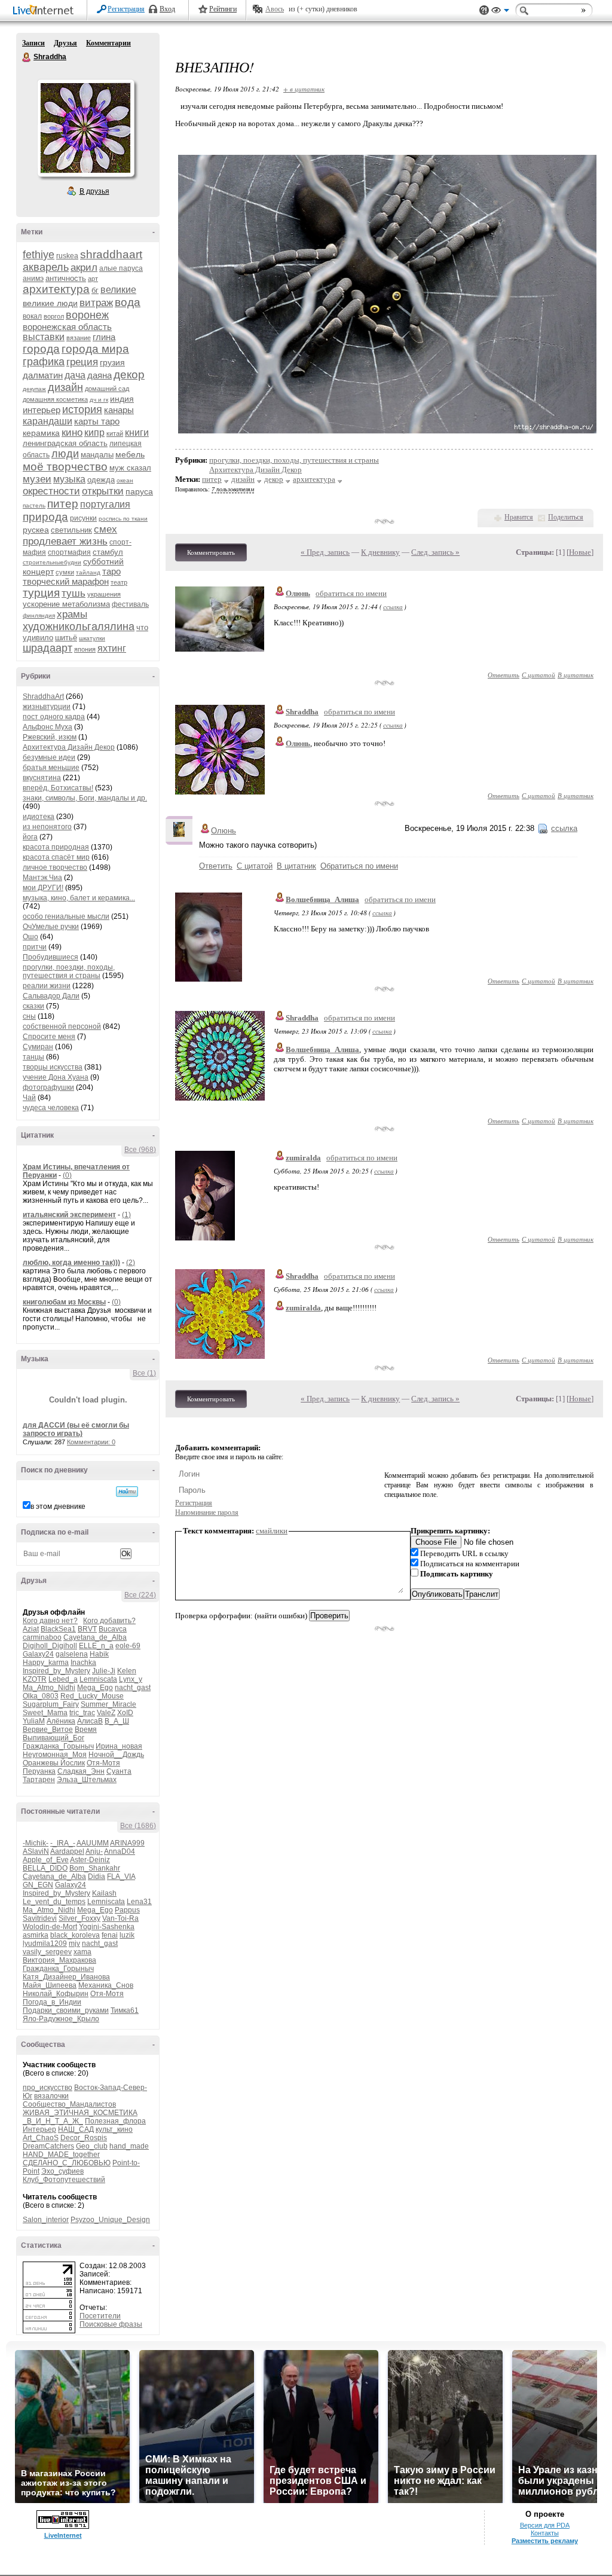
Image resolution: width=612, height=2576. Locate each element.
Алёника (61, 1721)
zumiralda (303, 1158)
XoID (125, 1713)
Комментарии (108, 43)
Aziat (31, 1629)
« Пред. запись (325, 552)
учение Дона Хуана (56, 1077)
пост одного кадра (54, 717)
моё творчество (65, 467)
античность (66, 278)
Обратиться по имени (359, 866)
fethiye (39, 255)
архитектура (56, 289)
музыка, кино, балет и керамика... (79, 898)
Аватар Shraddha (85, 128)
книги (137, 433)
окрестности (51, 491)
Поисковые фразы (111, 2324)
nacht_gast (133, 1688)
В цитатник (576, 675)
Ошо (30, 937)
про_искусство (48, 2088)
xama (82, 1952)
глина (104, 337)
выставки (44, 337)
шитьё (66, 638)
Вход (167, 9)
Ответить (504, 675)
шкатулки (92, 638)
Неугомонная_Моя (55, 1755)
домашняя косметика (55, 399)
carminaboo (42, 1637)
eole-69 (128, 1646)
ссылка (393, 606)
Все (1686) (138, 1826)
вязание (79, 338)
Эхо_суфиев (62, 2171)
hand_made (129, 2146)
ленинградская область (65, 443)
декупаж (34, 389)
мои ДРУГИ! (43, 888)
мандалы (97, 455)
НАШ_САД (76, 2129)
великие (118, 290)
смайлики (272, 1531)
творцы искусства (53, 1067)
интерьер (42, 410)
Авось (275, 9)
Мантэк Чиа (42, 878)
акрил (84, 268)
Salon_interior (46, 2220)
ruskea (67, 256)
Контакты (545, 2533)
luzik (127, 1935)
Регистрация (126, 9)
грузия (112, 362)
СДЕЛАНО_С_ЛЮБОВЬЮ (67, 2163)
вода (128, 302)
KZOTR (35, 1679)
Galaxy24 (38, 1654)
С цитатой (538, 675)
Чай (29, 1098)
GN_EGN (38, 1885)
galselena (72, 1654)
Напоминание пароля (207, 1512)
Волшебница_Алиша (322, 899)
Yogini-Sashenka (107, 1927)
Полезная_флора (115, 2121)
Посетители (100, 2316)
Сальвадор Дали (51, 996)
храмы (72, 614)
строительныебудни (52, 562)
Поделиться (566, 517)
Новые (580, 552)
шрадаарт (48, 648)
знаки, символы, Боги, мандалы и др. (85, 798)
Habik (99, 1654)
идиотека (39, 817)
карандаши (48, 421)
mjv (74, 1944)
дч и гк (99, 400)
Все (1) (144, 1373)
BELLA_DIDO (45, 1868)
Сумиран (38, 1047)
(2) (131, 1263)
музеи (37, 479)
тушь (74, 593)
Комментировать (211, 552)
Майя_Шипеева (50, 1985)
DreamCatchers (48, 2146)
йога (30, 837)
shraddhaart (111, 254)
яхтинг (112, 648)
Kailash (104, 1893)
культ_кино (114, 2129)
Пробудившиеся (51, 957)
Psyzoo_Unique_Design (110, 2220)
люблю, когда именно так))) (71, 1263)
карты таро (97, 421)
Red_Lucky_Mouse (92, 1696)
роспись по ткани (123, 519)
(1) (126, 1215)
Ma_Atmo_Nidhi (49, 1688)
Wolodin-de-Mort (50, 1927)
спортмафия (69, 552)
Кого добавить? (109, 1621)
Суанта (119, 1771)
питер (63, 504)
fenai (110, 1935)
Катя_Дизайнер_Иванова (66, 1977)
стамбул (108, 552)
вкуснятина (42, 778)
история (82, 410)
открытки (103, 491)
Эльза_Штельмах (87, 1780)
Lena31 (139, 1902)
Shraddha (27, 57)
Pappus (127, 1910)
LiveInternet (45, 11)
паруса (139, 491)
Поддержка (484, 10)
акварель (46, 267)
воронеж (87, 315)
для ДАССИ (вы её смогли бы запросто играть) (76, 1429)
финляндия (39, 615)
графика (44, 362)
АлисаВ (90, 1721)
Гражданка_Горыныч (58, 1746)
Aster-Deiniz (90, 1860)
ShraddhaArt (43, 696)
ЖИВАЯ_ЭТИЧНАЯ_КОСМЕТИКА (80, 2113)
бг (95, 290)
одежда (101, 480)
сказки (33, 1006)
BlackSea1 (58, 1629)
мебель (130, 454)
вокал (32, 316)
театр (119, 582)
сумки (65, 572)
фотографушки (48, 1087)
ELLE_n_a (96, 1646)
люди (65, 454)
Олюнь (298, 593)
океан (125, 480)
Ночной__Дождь (116, 1755)
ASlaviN (36, 1851)
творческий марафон (66, 581)
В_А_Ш (117, 1721)
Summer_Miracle (108, 1704)
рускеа (36, 530)
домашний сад (107, 389)
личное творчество (55, 867)
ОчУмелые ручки (51, 927)
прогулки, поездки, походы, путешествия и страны (69, 971)
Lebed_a (63, 1679)
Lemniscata (98, 1679)
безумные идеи (49, 757)
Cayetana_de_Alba (95, 1637)
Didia (97, 1877)
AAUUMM (93, 1843)
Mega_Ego (95, 1688)
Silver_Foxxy (79, 1918)
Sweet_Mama (45, 1713)
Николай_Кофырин (56, 1994)
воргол (54, 316)
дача (75, 375)
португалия (105, 504)
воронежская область (67, 327)
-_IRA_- (63, 1843)
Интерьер (39, 2129)
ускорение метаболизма (66, 604)
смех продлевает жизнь (70, 535)
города (41, 349)
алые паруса (121, 268)
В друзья (94, 191)
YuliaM (34, 1721)
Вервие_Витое (48, 1729)
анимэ (33, 279)
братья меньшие (51, 768)
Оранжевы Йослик (54, 1763)
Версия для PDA (545, 2525)
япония (85, 649)
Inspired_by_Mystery (56, 1671)
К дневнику (380, 552)
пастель (34, 505)
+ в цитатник (304, 89)
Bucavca (113, 1629)
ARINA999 (127, 1843)
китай (115, 433)
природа (45, 517)
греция (82, 362)
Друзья (65, 43)
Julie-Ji (104, 1671)
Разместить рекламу (545, 2541)
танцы (33, 1057)
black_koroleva (75, 1935)
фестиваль (130, 604)
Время (86, 1729)
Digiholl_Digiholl (50, 1646)
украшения (104, 594)
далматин (43, 375)
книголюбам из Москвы (64, 1302)
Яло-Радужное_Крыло (61, 2019)
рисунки (83, 518)
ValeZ (106, 1713)
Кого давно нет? (50, 1621)
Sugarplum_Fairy (51, 1704)
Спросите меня (49, 1037)
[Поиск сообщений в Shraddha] (127, 1492)
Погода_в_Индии (52, 2002)
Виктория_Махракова (59, 1960)
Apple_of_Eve (46, 1860)
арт (93, 279)
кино (72, 433)
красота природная (56, 847)
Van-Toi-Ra (120, 1918)
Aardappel (67, 1851)
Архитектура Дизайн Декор (69, 747)
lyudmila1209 (45, 1944)
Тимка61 (125, 2010)
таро (111, 571)
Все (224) (140, 1595)
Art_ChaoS (41, 2138)
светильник (71, 530)
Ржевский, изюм (50, 737)
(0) (67, 1175)
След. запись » (435, 552)
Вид (500, 12)
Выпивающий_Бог (53, 1738)
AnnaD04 (120, 1851)
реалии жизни (47, 986)
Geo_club (92, 2146)
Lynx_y (131, 1679)
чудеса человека (51, 1108)
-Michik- (36, 1843)
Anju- (94, 1851)
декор (129, 375)
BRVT (87, 1629)
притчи (35, 947)
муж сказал (130, 468)
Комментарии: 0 (91, 1442)
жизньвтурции (47, 707)
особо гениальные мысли (66, 916)
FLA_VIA (121, 1877)
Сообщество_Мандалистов (69, 2104)
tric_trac (82, 1713)
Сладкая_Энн (81, 1771)
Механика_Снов (106, 1985)
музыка (69, 479)
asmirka (36, 1935)
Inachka (83, 1663)
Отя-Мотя (103, 1763)
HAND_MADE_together (61, 2155)
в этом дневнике (58, 1507)
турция (41, 593)
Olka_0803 (41, 1696)
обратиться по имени (351, 593)
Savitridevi (40, 1918)
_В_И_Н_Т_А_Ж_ (53, 2121)
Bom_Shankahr (95, 1868)
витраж (96, 303)
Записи (33, 43)
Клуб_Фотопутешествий (64, 2180)
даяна (100, 375)
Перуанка (39, 1771)
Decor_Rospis (84, 2138)
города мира (95, 349)
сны (29, 1016)
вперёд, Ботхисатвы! (58, 788)
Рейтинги (223, 9)
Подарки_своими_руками (66, 2010)
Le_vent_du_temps (54, 1902)
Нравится (519, 517)
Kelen (127, 1671)
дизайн (65, 387)
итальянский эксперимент (69, 1215)
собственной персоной (62, 1026)
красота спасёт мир (56, 857)
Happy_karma (46, 1663)
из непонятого (47, 827)
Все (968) (140, 1150)
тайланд (88, 572)
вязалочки (51, 2096)
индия (122, 399)
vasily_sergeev (47, 1952)
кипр (94, 433)
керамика (41, 433)
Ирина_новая (119, 1746)
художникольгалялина (79, 627)
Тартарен (39, 1780)
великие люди (50, 303)
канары (119, 410)
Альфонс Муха (48, 727)
